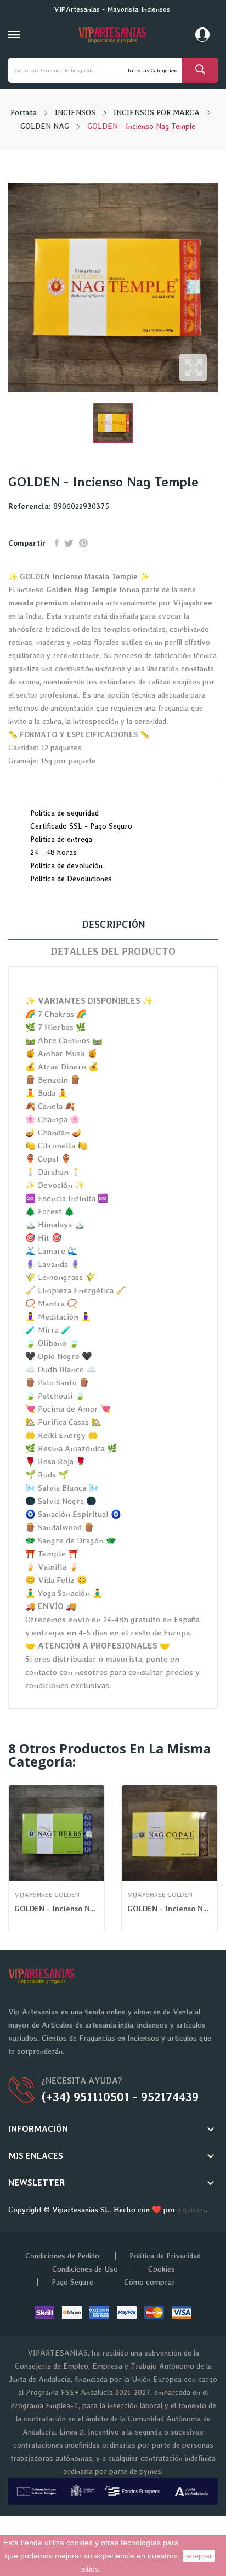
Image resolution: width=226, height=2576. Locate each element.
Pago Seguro (73, 2282)
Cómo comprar (149, 2282)
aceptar (199, 2556)
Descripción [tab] (113, 924)
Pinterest (83, 543)
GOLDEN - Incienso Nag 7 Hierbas (56, 1909)
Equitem (191, 2210)
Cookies (162, 2269)
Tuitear (69, 543)
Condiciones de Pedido (62, 2256)
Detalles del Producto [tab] (113, 951)
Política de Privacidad (165, 2256)
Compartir (57, 543)
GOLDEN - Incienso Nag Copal (169, 1909)
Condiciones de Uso (85, 2269)
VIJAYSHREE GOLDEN (47, 1895)
